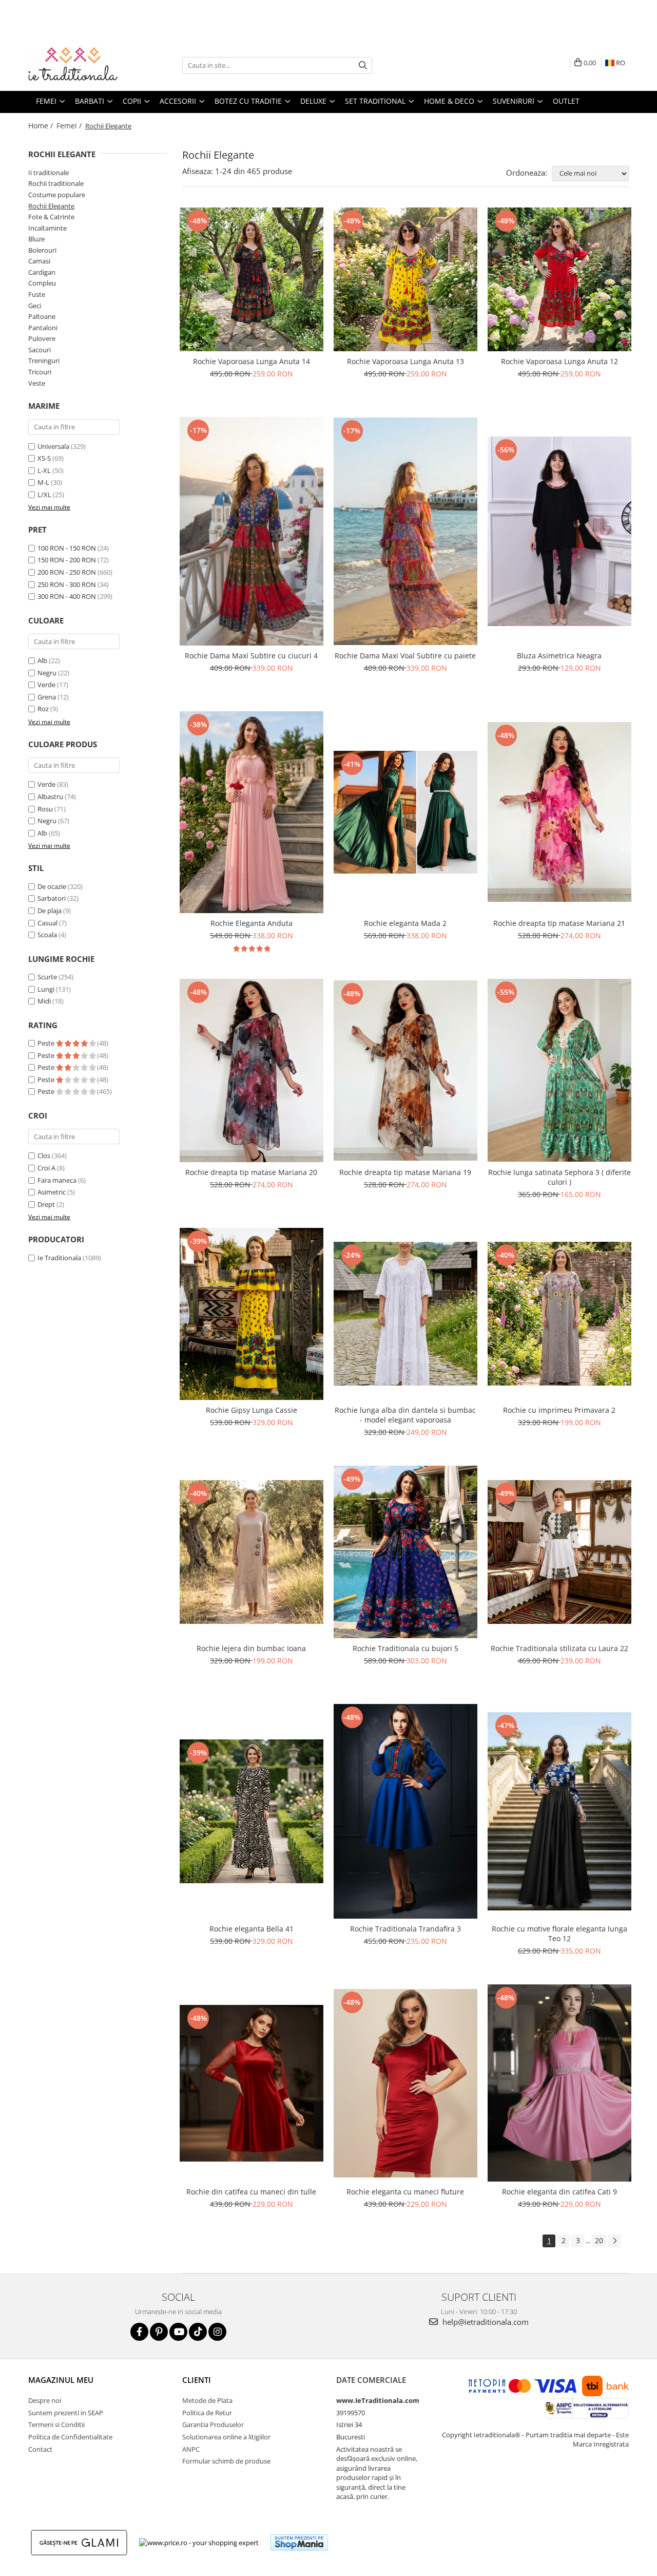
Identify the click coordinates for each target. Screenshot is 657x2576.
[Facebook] (139, 2332)
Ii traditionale (49, 173)
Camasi (39, 261)
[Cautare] (363, 65)
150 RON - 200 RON (67, 560)
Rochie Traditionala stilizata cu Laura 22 (559, 1648)
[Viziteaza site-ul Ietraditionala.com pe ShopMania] (299, 2542)
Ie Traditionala (59, 1258)
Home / (42, 126)
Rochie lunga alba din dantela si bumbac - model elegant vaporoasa (405, 1415)
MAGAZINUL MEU (61, 2380)
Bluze (36, 239)
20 (599, 2240)
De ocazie (52, 886)
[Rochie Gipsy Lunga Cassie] (252, 1314)
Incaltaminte (47, 228)
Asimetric (52, 1192)
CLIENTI (197, 2380)
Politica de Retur (207, 2413)
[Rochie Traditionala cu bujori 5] (405, 1552)
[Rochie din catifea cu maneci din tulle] (252, 2083)
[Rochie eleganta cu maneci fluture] (405, 2083)
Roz (43, 709)
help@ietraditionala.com (485, 2322)
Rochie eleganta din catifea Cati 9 (559, 2192)
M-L (43, 482)
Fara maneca (57, 1180)
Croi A (46, 1168)
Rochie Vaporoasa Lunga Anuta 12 (559, 361)
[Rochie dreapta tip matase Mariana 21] (559, 812)
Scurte (47, 977)
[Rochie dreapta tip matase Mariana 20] (252, 1071)
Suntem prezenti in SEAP (66, 2413)
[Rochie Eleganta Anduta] (252, 812)
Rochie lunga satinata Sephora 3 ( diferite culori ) (559, 1177)
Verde (46, 685)
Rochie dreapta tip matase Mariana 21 (559, 923)
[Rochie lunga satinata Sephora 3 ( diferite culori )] (559, 1070)
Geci (35, 306)
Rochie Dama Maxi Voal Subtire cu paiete (405, 656)
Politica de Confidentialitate (70, 2437)
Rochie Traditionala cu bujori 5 (405, 1648)
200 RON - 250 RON (67, 572)
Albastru (50, 797)
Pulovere (42, 338)
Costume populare (57, 195)
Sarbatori (52, 898)
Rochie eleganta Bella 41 (252, 1929)
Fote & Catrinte (51, 217)
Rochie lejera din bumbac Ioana (251, 1648)
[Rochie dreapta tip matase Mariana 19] (405, 1071)
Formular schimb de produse (226, 2461)
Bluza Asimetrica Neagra (559, 656)
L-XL (44, 470)
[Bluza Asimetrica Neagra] (559, 531)
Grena (47, 697)
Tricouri (40, 372)
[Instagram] (217, 2332)
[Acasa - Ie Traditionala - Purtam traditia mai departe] (80, 65)
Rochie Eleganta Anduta (252, 923)
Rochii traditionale (56, 183)
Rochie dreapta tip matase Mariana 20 (251, 1172)
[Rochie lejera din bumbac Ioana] (252, 1552)
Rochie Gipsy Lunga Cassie (252, 1410)
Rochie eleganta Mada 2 (405, 923)
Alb (42, 660)
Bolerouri (42, 250)
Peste (47, 1043)
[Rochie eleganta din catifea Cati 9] (559, 2083)
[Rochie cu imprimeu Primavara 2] (559, 1314)
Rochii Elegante (51, 206)
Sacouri (40, 350)
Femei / (70, 126)
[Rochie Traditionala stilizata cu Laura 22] (559, 1552)
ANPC (191, 2449)
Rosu (45, 809)
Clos (44, 1156)
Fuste (37, 294)
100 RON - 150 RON (67, 548)
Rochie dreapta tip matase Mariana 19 (405, 1172)
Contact (40, 2449)
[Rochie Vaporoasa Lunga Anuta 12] (559, 279)
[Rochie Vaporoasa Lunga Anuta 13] (405, 279)
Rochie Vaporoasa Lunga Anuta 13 (405, 361)
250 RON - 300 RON (67, 584)
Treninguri (44, 361)
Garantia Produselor (213, 2425)
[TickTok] (198, 2332)
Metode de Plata (207, 2400)
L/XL (44, 495)
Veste (37, 383)
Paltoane (42, 316)
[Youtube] (178, 2332)
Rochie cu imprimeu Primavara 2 (559, 1410)
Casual (47, 923)
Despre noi (45, 2400)
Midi (44, 1001)
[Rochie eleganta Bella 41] (252, 1811)
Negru (47, 673)
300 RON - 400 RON (67, 596)
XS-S (44, 458)
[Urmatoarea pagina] (614, 2241)
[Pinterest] (159, 2332)
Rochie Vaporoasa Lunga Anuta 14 (252, 361)
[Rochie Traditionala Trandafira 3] (405, 1812)
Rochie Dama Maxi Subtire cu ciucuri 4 (251, 656)
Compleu (42, 283)
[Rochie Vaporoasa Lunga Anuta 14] (252, 279)
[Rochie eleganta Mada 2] (405, 812)
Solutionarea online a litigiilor (226, 2437)
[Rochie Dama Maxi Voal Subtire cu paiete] (405, 531)
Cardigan (42, 272)
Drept (46, 1204)
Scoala (47, 935)
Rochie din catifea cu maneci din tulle (251, 2192)
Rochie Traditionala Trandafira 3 (405, 1929)
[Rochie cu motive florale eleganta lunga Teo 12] (559, 1811)
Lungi (46, 989)
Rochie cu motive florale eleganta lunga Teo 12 (559, 1934)
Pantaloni (43, 328)
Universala (53, 446)
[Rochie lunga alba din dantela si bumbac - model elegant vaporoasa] (405, 1314)
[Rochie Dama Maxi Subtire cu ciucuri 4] (252, 531)
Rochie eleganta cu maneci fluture (405, 2192)
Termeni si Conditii (56, 2425)
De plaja (50, 911)
